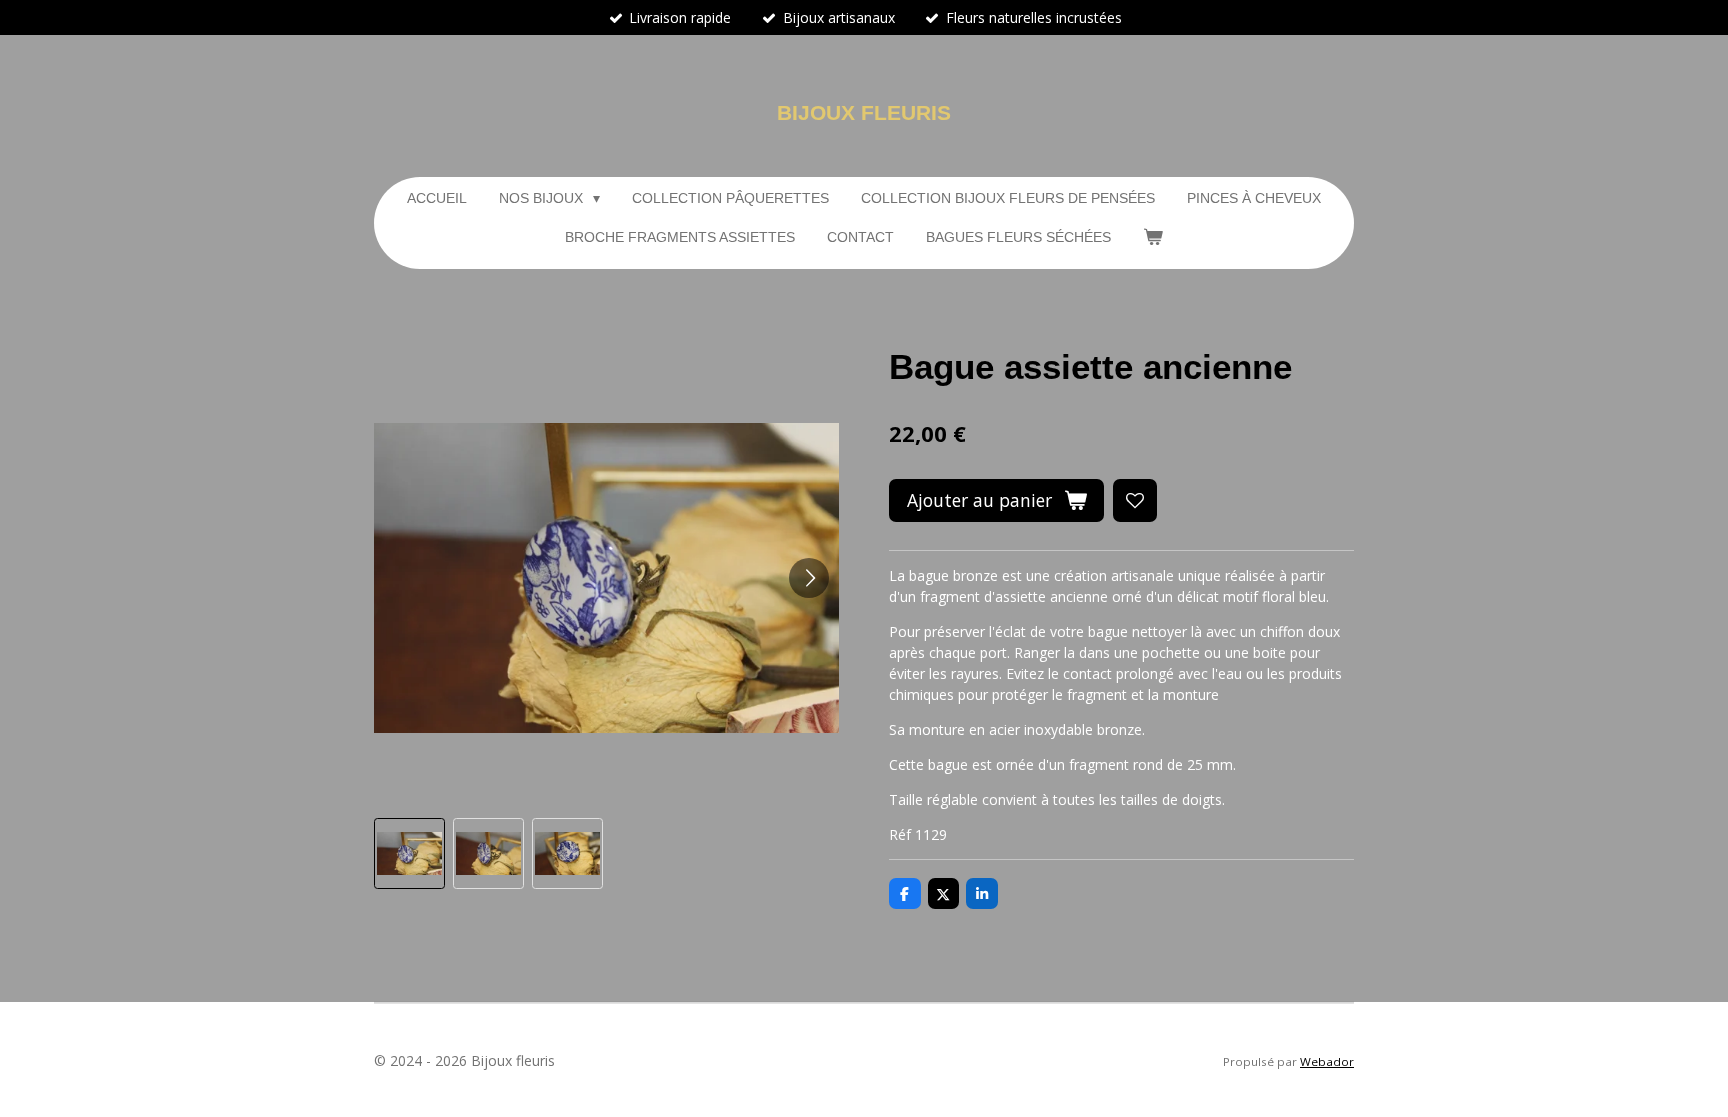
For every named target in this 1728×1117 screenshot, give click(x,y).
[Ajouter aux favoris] (1135, 501)
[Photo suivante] (809, 578)
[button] (409, 853)
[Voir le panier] (1153, 237)
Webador (1327, 1061)
